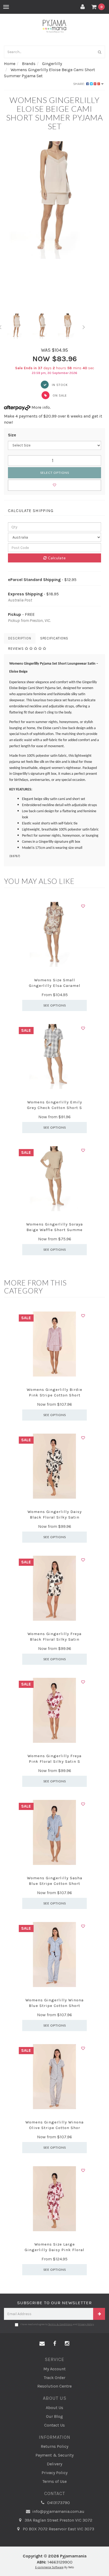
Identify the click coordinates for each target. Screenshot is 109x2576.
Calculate (56, 558)
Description (20, 638)
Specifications (54, 638)
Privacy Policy (86, 2324)
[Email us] (42, 2344)
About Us (54, 2408)
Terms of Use (54, 2481)
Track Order (54, 2378)
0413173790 (58, 2503)
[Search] (100, 52)
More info (40, 407)
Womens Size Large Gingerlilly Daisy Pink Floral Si (54, 2250)
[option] (54, 200)
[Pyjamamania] (55, 26)
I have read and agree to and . (57, 2324)
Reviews (17, 649)
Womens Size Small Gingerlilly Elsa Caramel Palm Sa (55, 986)
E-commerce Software (49, 2567)
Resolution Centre (54, 2386)
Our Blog (54, 2416)
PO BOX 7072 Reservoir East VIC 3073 (58, 2529)
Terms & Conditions (60, 2324)
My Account (54, 2369)
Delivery (54, 2464)
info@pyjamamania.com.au (58, 2511)
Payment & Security (54, 2455)
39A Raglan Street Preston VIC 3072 (58, 2520)
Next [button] (84, 326)
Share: (80, 84)
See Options (55, 1005)
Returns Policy (54, 2446)
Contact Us (54, 2425)
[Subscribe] (99, 2314)
